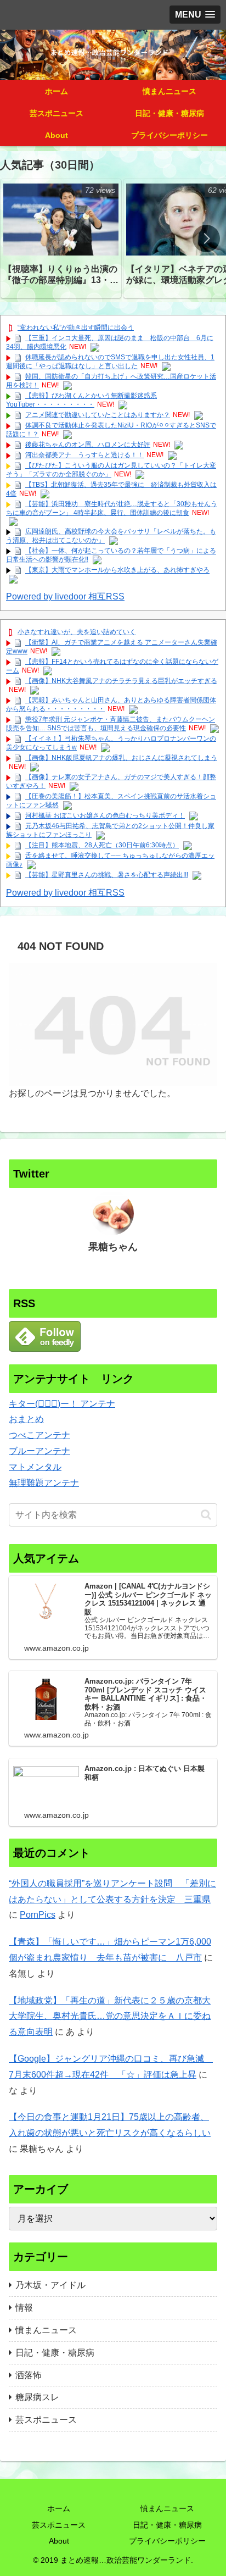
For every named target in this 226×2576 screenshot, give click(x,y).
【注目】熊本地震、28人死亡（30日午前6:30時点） (102, 845)
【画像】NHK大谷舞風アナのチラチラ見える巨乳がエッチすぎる (121, 681)
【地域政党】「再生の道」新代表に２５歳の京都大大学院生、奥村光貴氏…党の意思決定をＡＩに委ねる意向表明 (110, 2016)
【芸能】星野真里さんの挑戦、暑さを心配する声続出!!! (107, 875)
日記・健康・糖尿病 (167, 2525)
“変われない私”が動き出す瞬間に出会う (76, 327)
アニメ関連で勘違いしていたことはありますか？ (98, 415)
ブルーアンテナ (39, 1451)
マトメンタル (35, 1467)
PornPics (38, 1915)
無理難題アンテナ (44, 1483)
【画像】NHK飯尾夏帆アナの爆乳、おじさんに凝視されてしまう (121, 758)
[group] (61, 238)
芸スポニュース (59, 2525)
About (59, 2541)
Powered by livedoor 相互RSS (65, 596)
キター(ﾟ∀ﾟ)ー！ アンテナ (62, 1404)
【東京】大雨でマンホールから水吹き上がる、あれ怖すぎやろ (117, 570)
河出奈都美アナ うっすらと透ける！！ (84, 455)
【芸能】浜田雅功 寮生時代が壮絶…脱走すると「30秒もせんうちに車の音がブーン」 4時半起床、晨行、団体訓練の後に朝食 (112, 508)
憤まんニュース (167, 2508)
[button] (206, 238)
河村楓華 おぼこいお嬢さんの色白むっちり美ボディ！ (105, 815)
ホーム (59, 2508)
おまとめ (26, 1419)
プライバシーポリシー (167, 2541)
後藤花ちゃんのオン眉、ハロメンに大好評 (88, 445)
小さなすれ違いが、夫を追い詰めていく (77, 632)
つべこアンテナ (39, 1435)
